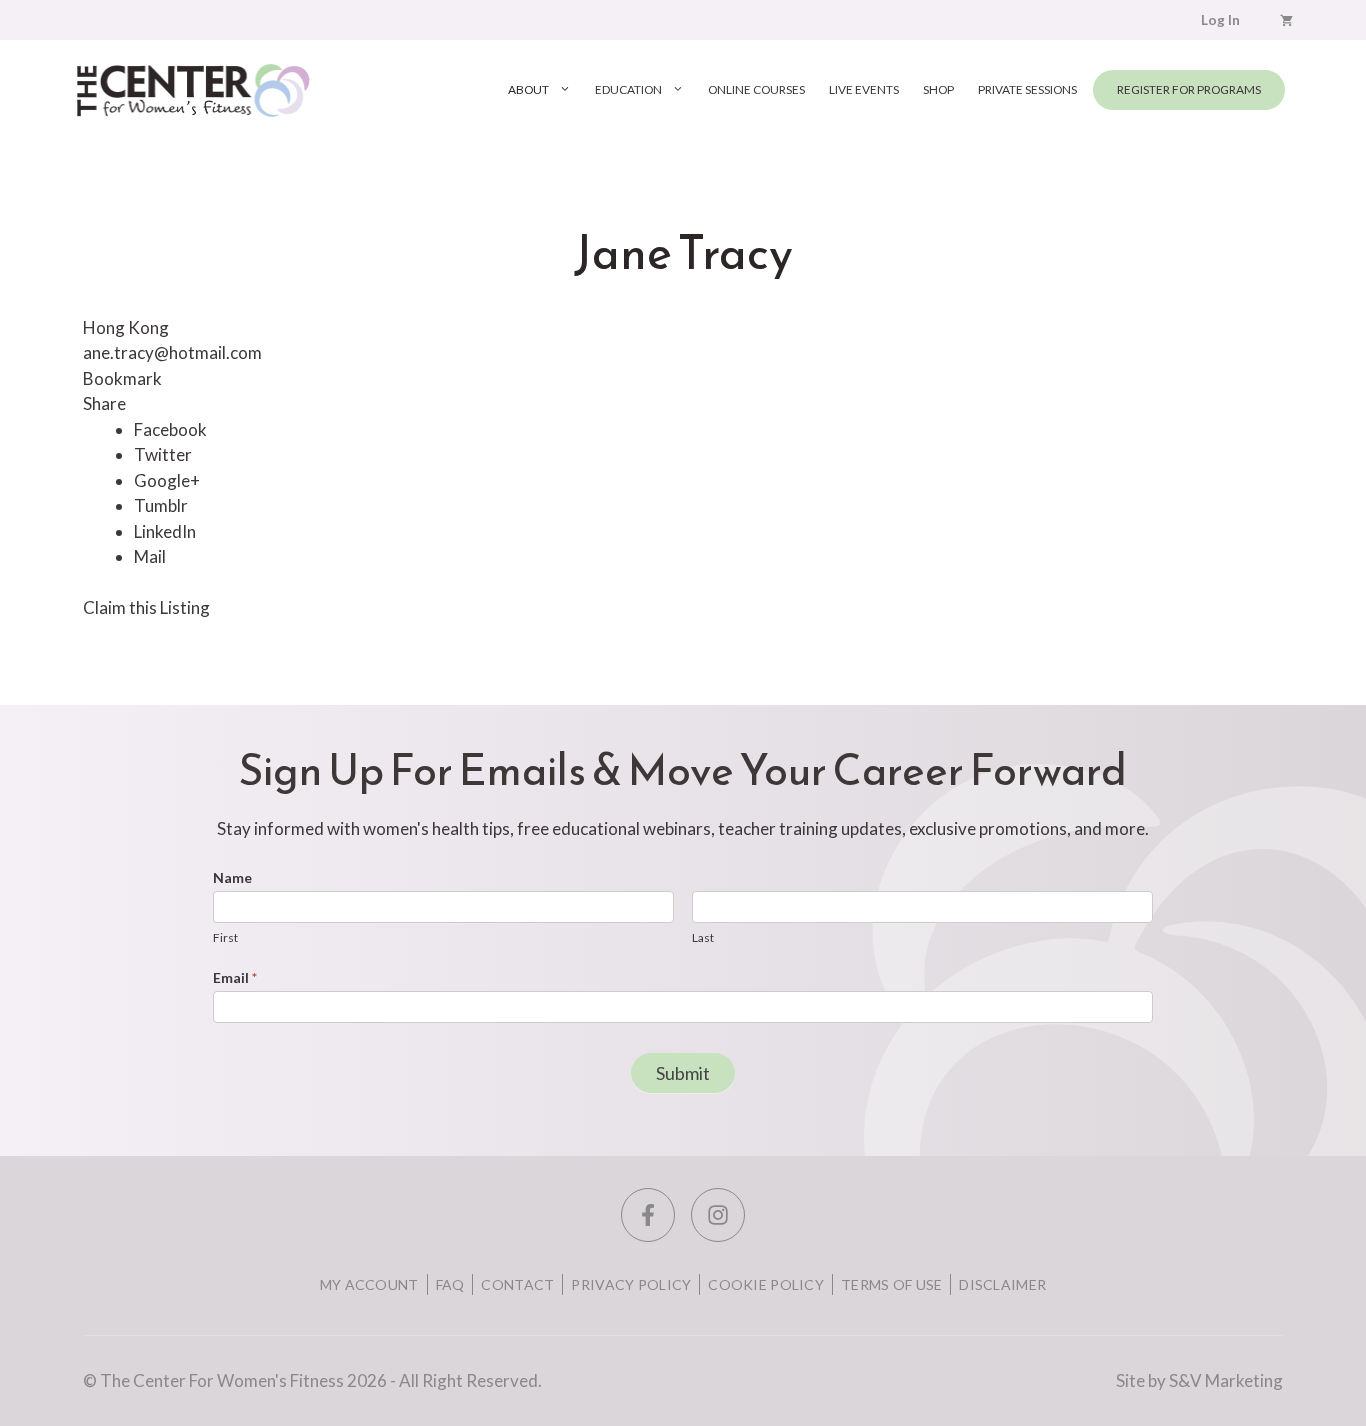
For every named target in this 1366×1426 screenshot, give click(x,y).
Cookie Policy (766, 1284)
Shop (938, 89)
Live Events (864, 89)
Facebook (170, 429)
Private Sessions (1027, 89)
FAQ (450, 1284)
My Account (369, 1284)
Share (104, 403)
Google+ (167, 480)
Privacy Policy (631, 1284)
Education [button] (628, 89)
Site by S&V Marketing (1199, 1380)
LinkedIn (165, 531)
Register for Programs (1189, 89)
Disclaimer (1002, 1284)
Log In (1220, 20)
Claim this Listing (146, 607)
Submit (683, 1073)
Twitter (163, 454)
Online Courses (756, 89)
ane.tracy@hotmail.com (172, 352)
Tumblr (161, 505)
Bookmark (122, 378)
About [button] (528, 89)
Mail (150, 556)
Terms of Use (891, 1284)
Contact (517, 1284)
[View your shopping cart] (1286, 20)
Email (235, 977)
